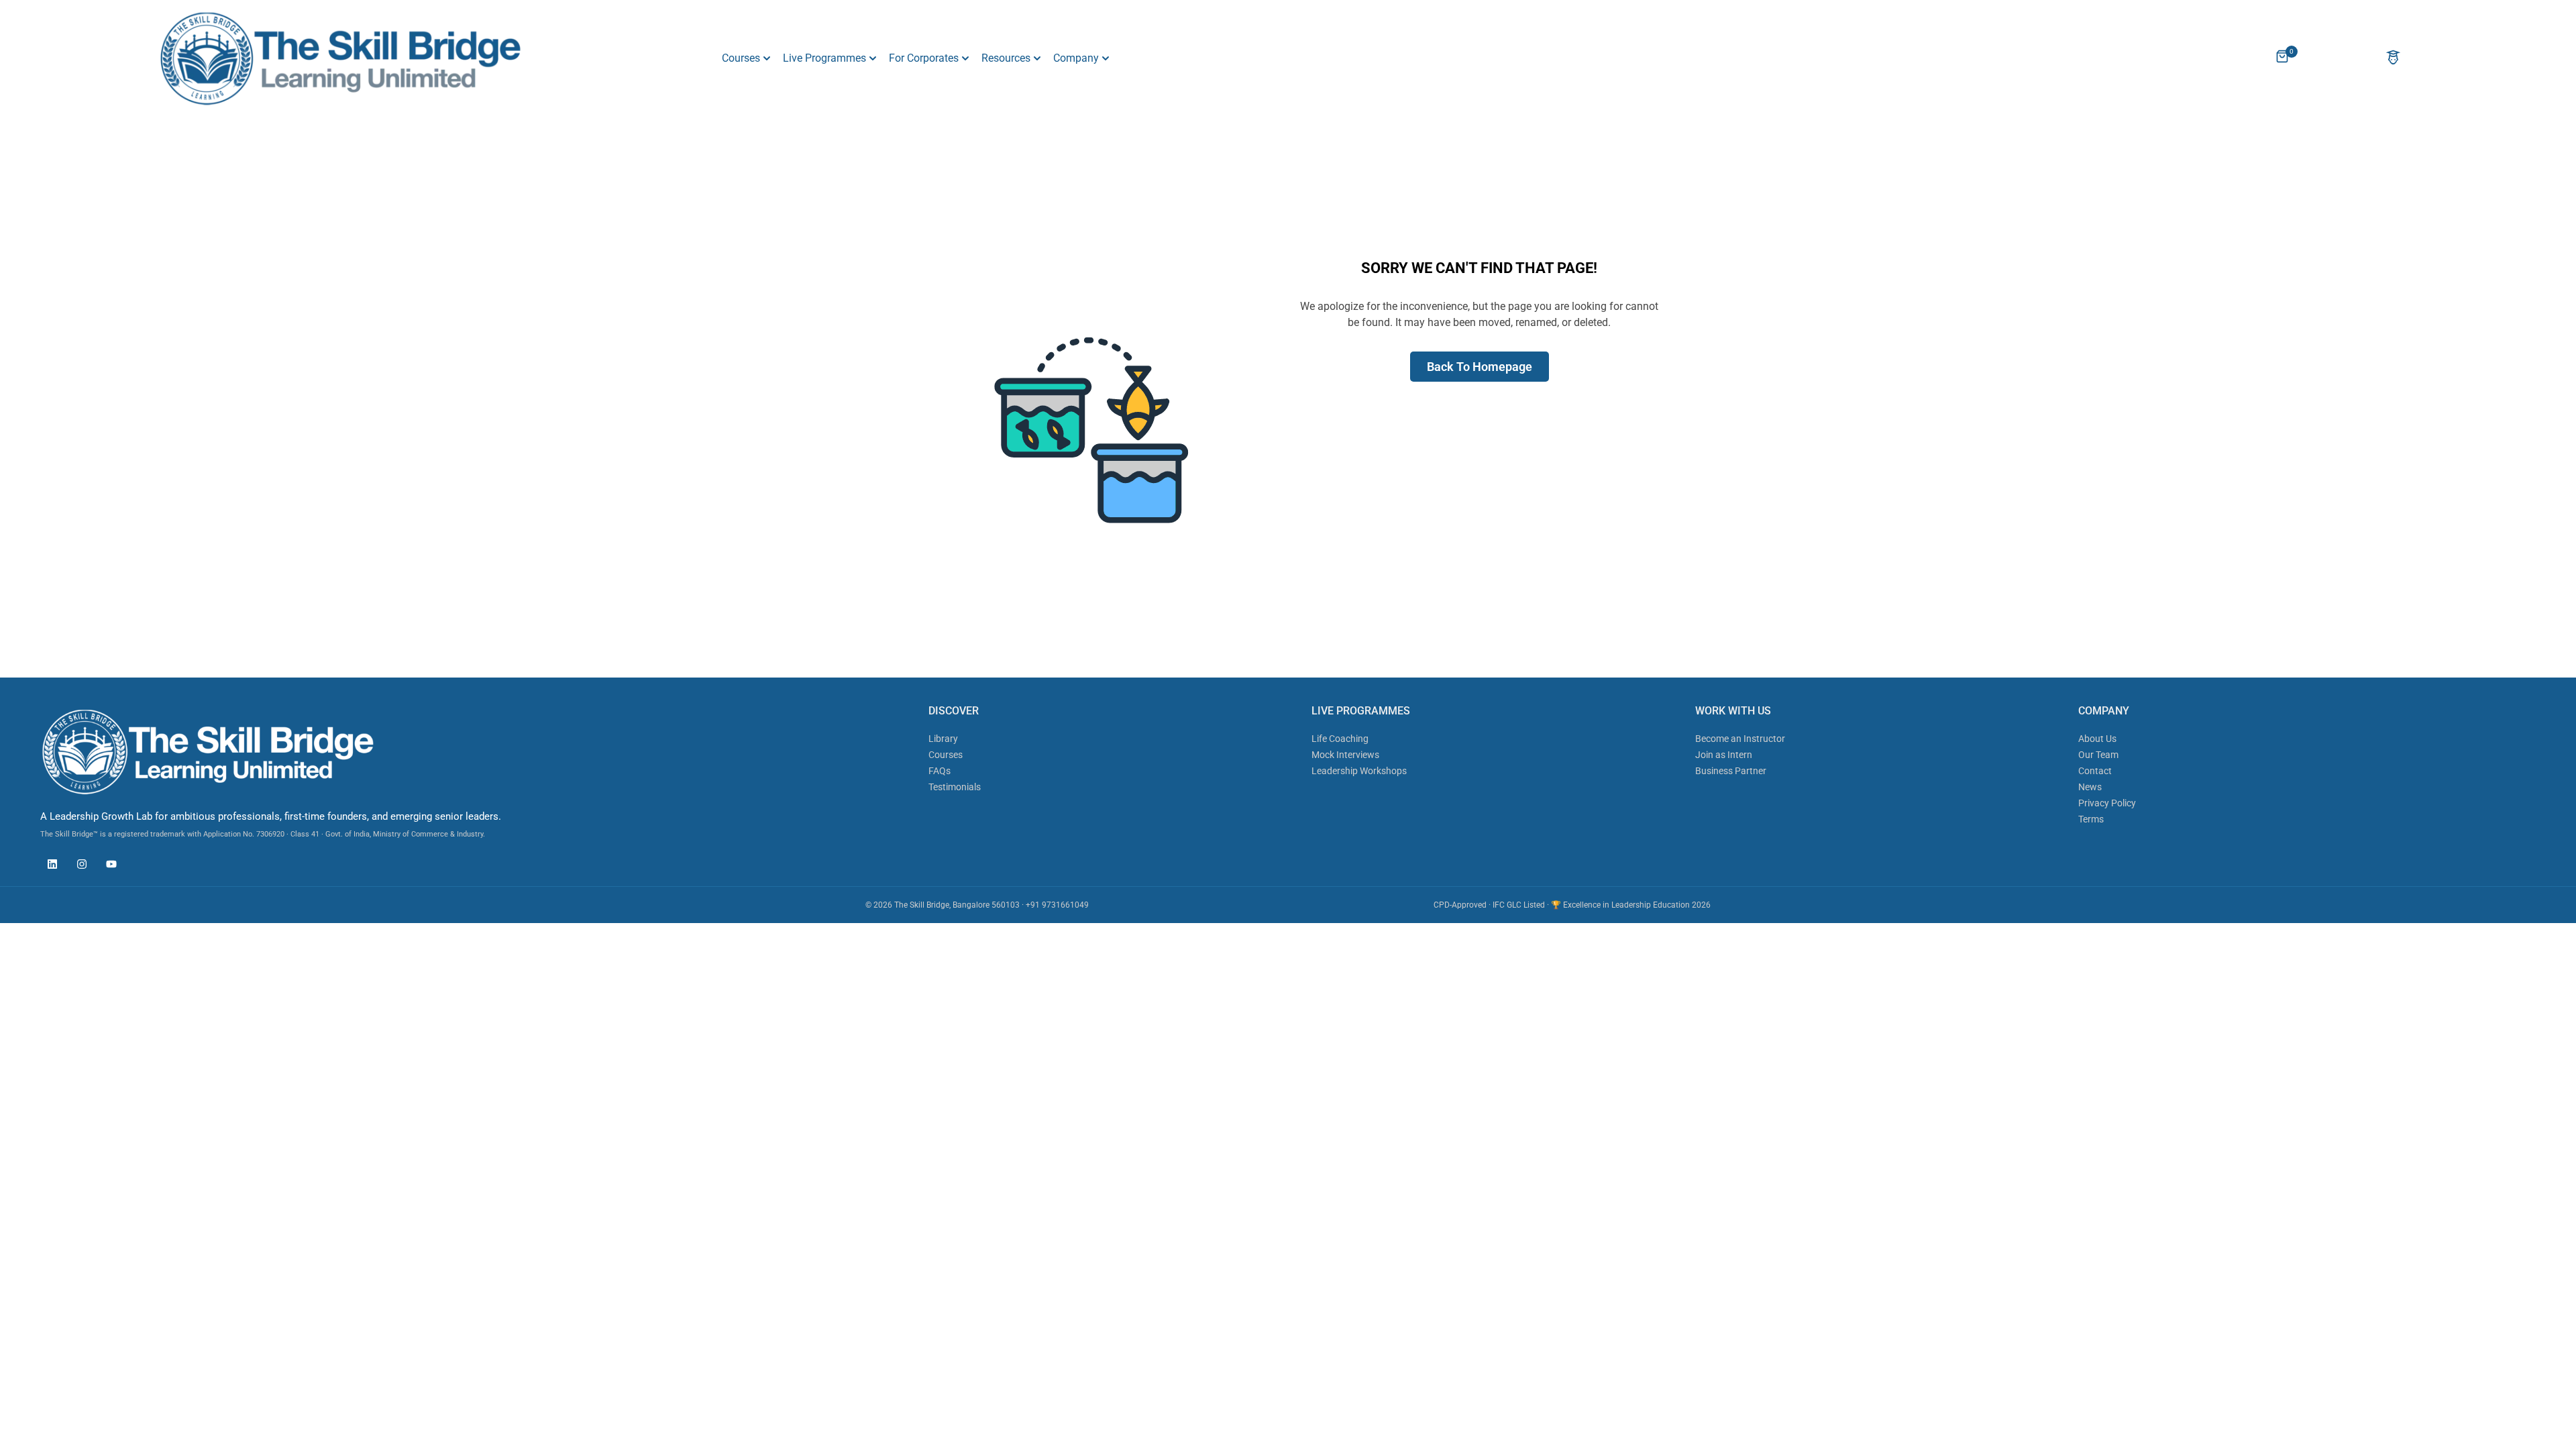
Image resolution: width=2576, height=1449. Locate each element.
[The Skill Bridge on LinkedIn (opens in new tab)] (49, 866)
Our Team (2098, 755)
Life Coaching (1340, 739)
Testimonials (955, 787)
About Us (2097, 739)
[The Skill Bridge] (340, 58)
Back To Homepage (1480, 367)
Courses (741, 58)
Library (943, 739)
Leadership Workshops (1359, 771)
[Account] (2393, 59)
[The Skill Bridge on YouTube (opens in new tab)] (108, 866)
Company (1076, 58)
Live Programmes (824, 58)
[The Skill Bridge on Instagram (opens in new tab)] (78, 866)
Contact (2095, 771)
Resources (1006, 58)
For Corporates (924, 58)
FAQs (940, 771)
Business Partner (1731, 771)
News (2090, 787)
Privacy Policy (2107, 803)
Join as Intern (1724, 755)
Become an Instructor (1740, 739)
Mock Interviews (1345, 755)
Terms (2091, 819)
